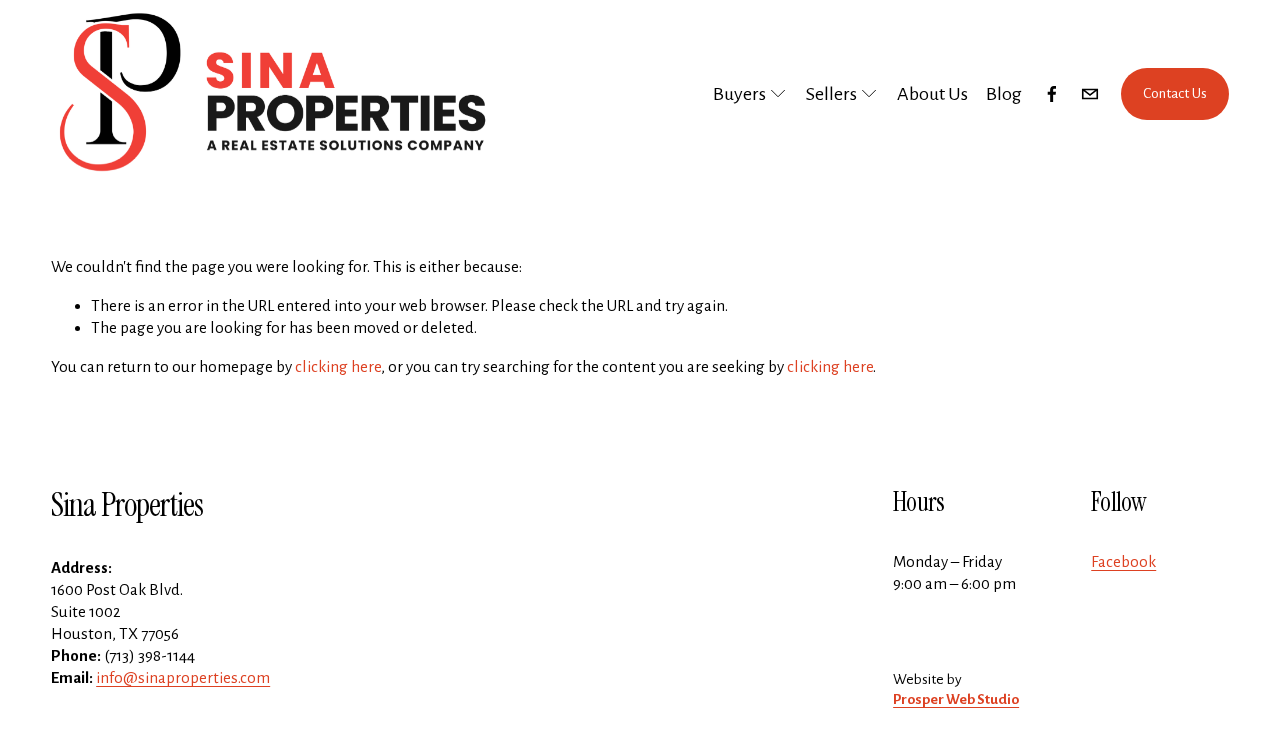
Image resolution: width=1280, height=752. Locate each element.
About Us (932, 94)
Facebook (1123, 561)
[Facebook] (1052, 94)
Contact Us (1175, 93)
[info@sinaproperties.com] (1090, 94)
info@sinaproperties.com (183, 677)
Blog (1004, 94)
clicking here (338, 366)
